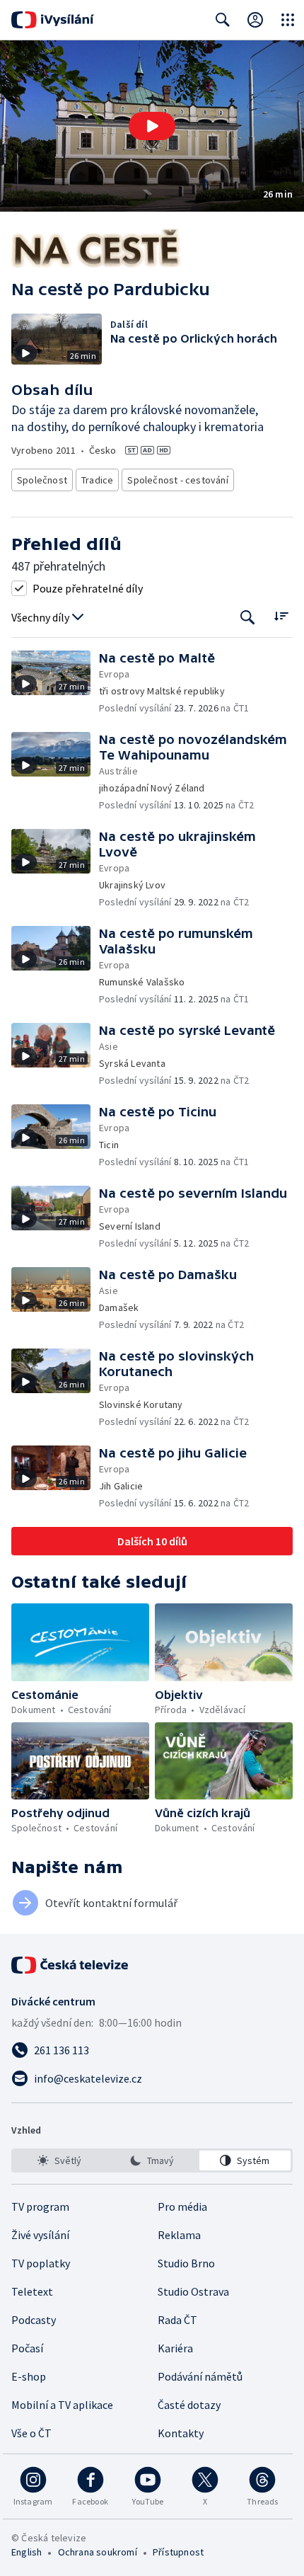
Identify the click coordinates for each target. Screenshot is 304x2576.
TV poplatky (41, 2263)
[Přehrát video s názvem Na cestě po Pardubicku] (152, 126)
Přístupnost (178, 2552)
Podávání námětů (200, 2376)
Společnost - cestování (177, 480)
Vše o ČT (31, 2433)
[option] (59, 2160)
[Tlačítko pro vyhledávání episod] (248, 618)
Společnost (42, 480)
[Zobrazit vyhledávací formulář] (223, 20)
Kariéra (175, 2348)
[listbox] (152, 2160)
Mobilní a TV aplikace (62, 2405)
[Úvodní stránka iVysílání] (53, 20)
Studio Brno (186, 2263)
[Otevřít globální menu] (288, 20)
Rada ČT (177, 2320)
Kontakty (181, 2433)
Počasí (27, 2348)
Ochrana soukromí (98, 2552)
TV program (40, 2206)
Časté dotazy (189, 2405)
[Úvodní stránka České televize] (71, 1965)
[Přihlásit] (255, 20)
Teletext (32, 2291)
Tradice (97, 480)
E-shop (29, 2376)
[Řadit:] (281, 616)
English (27, 2552)
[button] (152, 126)
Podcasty (34, 2320)
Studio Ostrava (193, 2291)
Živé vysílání (40, 2235)
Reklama (179, 2235)
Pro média (182, 2206)
